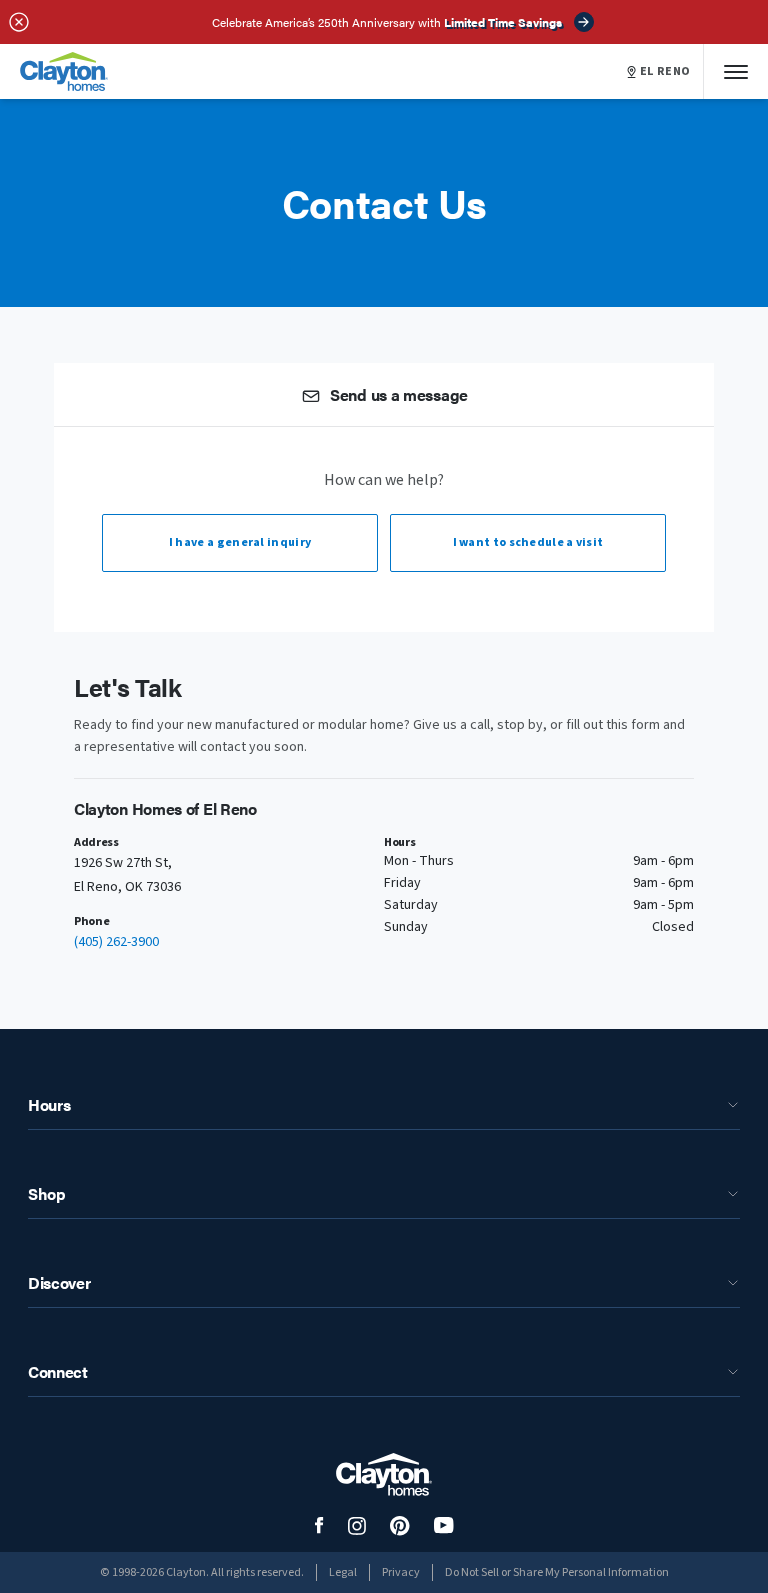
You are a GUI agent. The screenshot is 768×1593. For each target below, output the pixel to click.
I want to (528, 542)
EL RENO (665, 72)
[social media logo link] (319, 1525)
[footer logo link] (384, 1474)
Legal (343, 1572)
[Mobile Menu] (736, 71)
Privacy (401, 1572)
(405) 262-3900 (116, 942)
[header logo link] (64, 71)
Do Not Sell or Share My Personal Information (557, 1572)
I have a (240, 542)
